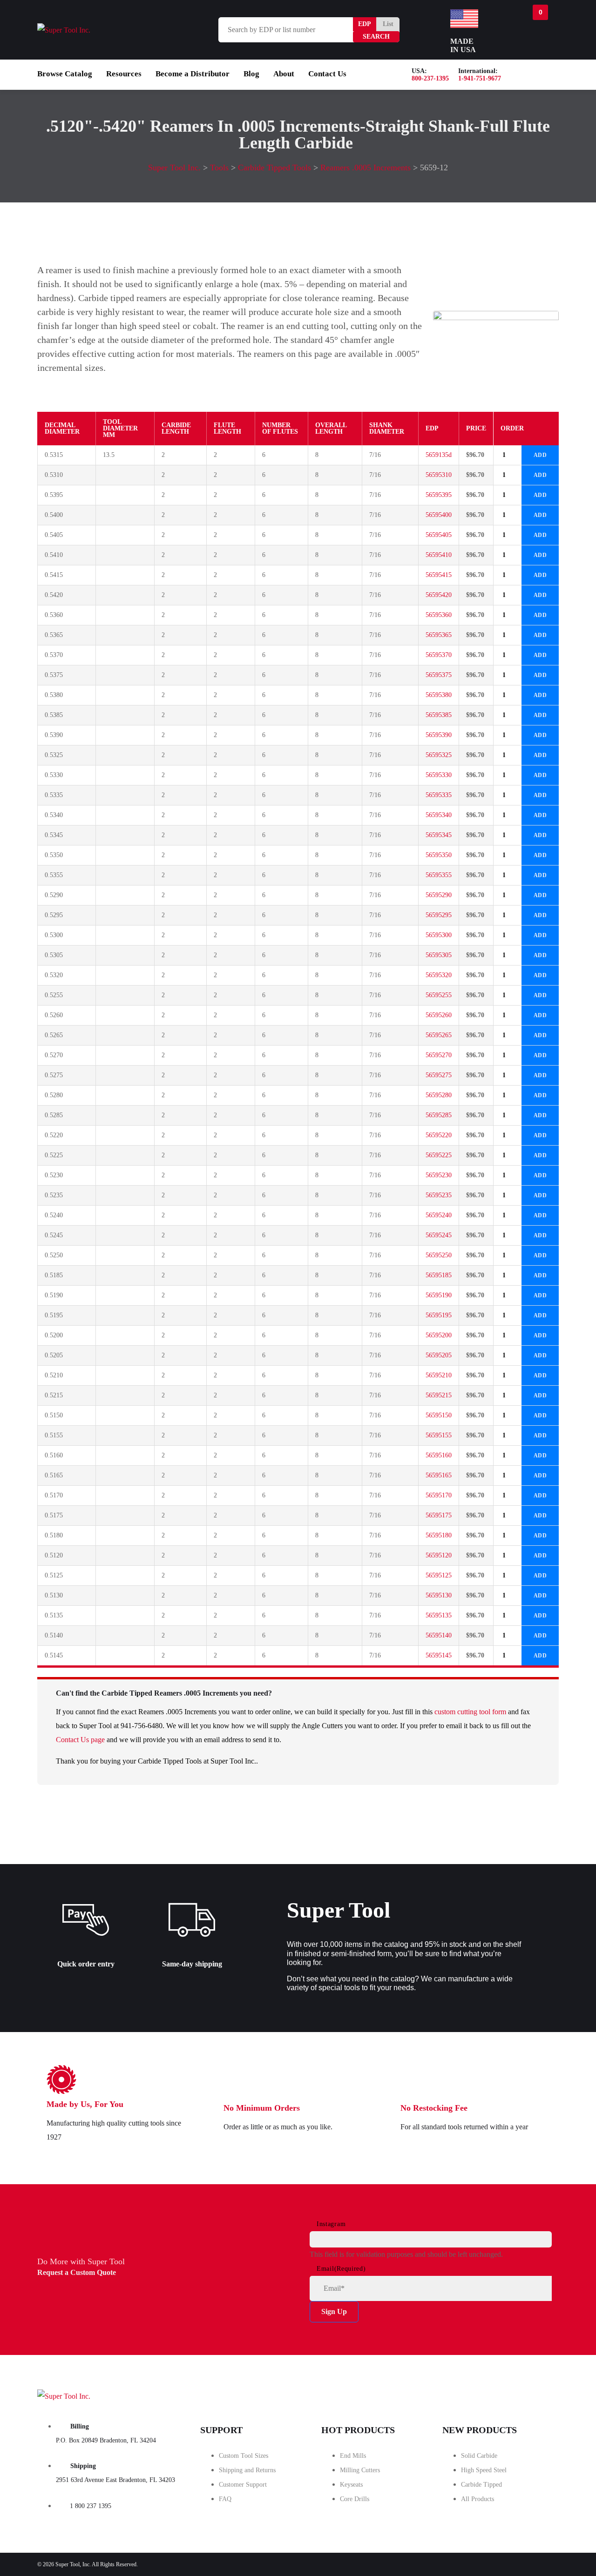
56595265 (439, 1035)
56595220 (439, 1135)
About (284, 74)
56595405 (439, 535)
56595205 (439, 1355)
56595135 (439, 1615)
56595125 (439, 1575)
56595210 (439, 1375)
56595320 (439, 975)
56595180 (439, 1535)
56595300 (439, 935)
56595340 (439, 815)
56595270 (439, 1055)
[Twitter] (484, 2394)
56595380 (439, 695)
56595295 (439, 915)
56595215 (439, 1395)
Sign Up (334, 2311)
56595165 (439, 1475)
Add (540, 455)
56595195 (439, 1315)
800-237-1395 (430, 78)
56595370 (439, 655)
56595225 (439, 1155)
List (388, 24)
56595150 (439, 1415)
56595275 (439, 1075)
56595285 (439, 1115)
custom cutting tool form (470, 1712)
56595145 (439, 1655)
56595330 (439, 775)
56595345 (439, 835)
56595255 (439, 995)
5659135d (439, 455)
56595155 (439, 1435)
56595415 (439, 575)
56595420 (439, 595)
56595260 (439, 1015)
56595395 (439, 495)
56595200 (439, 1335)
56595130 (439, 1595)
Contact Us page (80, 1740)
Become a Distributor (193, 74)
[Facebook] (432, 2394)
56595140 (439, 1635)
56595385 (439, 715)
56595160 (439, 1455)
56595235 (439, 1195)
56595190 (439, 1295)
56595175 (439, 1515)
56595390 (439, 735)
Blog (251, 74)
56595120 (439, 1555)
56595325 (439, 755)
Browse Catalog (65, 74)
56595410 (439, 555)
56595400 (439, 515)
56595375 (439, 675)
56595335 (439, 795)
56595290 (439, 895)
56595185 (439, 1275)
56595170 (439, 1495)
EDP (365, 24)
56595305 (439, 955)
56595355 (439, 875)
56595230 (439, 1175)
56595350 (439, 855)
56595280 (439, 1095)
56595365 (439, 635)
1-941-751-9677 (480, 78)
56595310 (439, 475)
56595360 (439, 615)
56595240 (439, 1215)
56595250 (439, 1255)
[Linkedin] (536, 2394)
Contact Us (327, 74)
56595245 (439, 1235)
